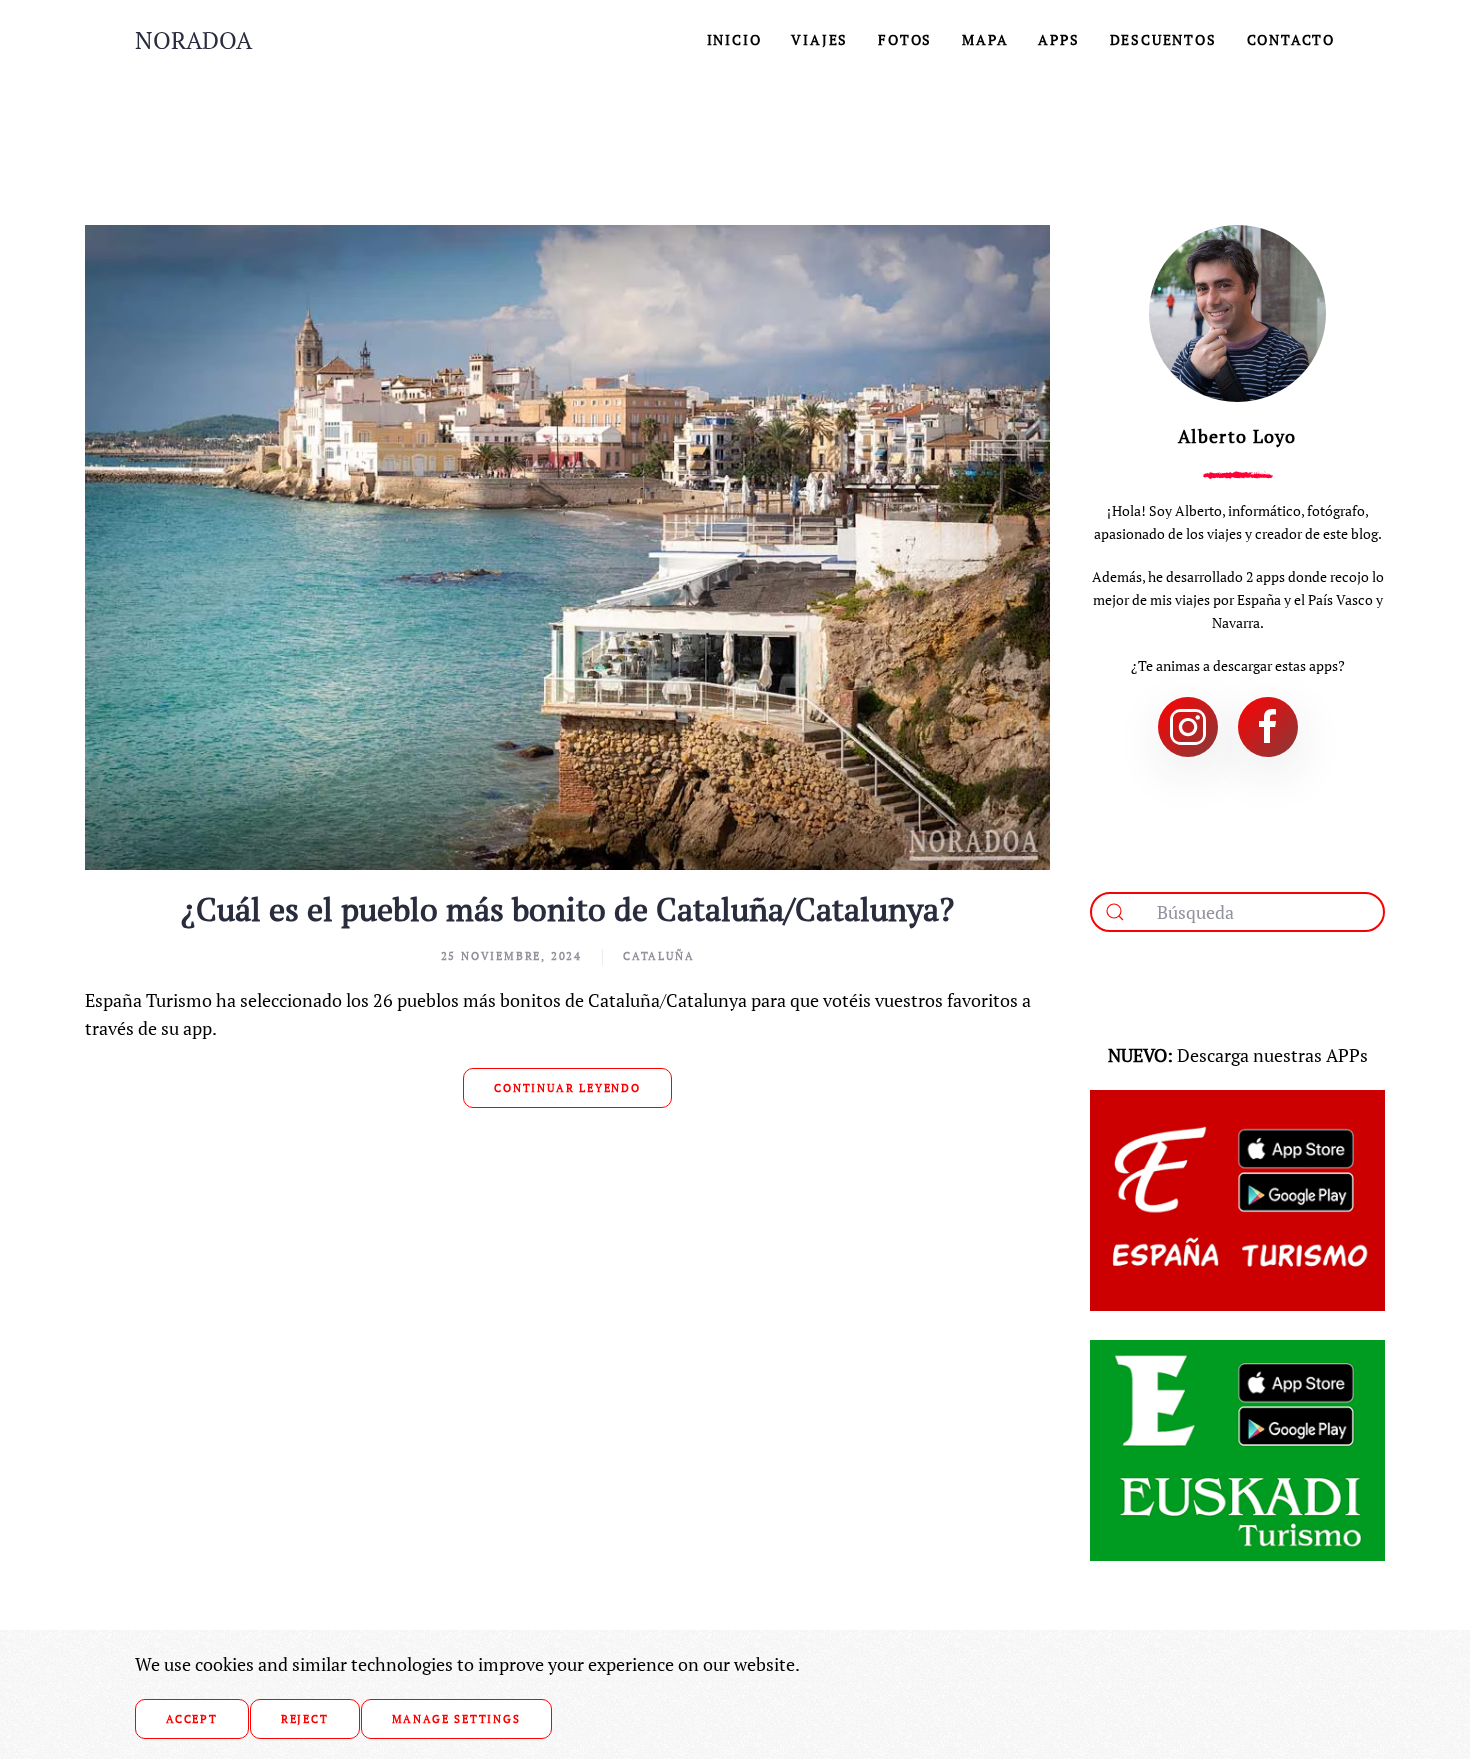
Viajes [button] (819, 39)
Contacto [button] (1291, 39)
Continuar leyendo (567, 1088)
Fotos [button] (905, 39)
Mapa (985, 39)
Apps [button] (1058, 39)
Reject (305, 1719)
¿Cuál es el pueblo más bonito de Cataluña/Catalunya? (567, 909)
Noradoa (193, 40)
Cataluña (658, 956)
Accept (192, 1719)
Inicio (734, 39)
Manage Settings (456, 1719)
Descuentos (1163, 39)
